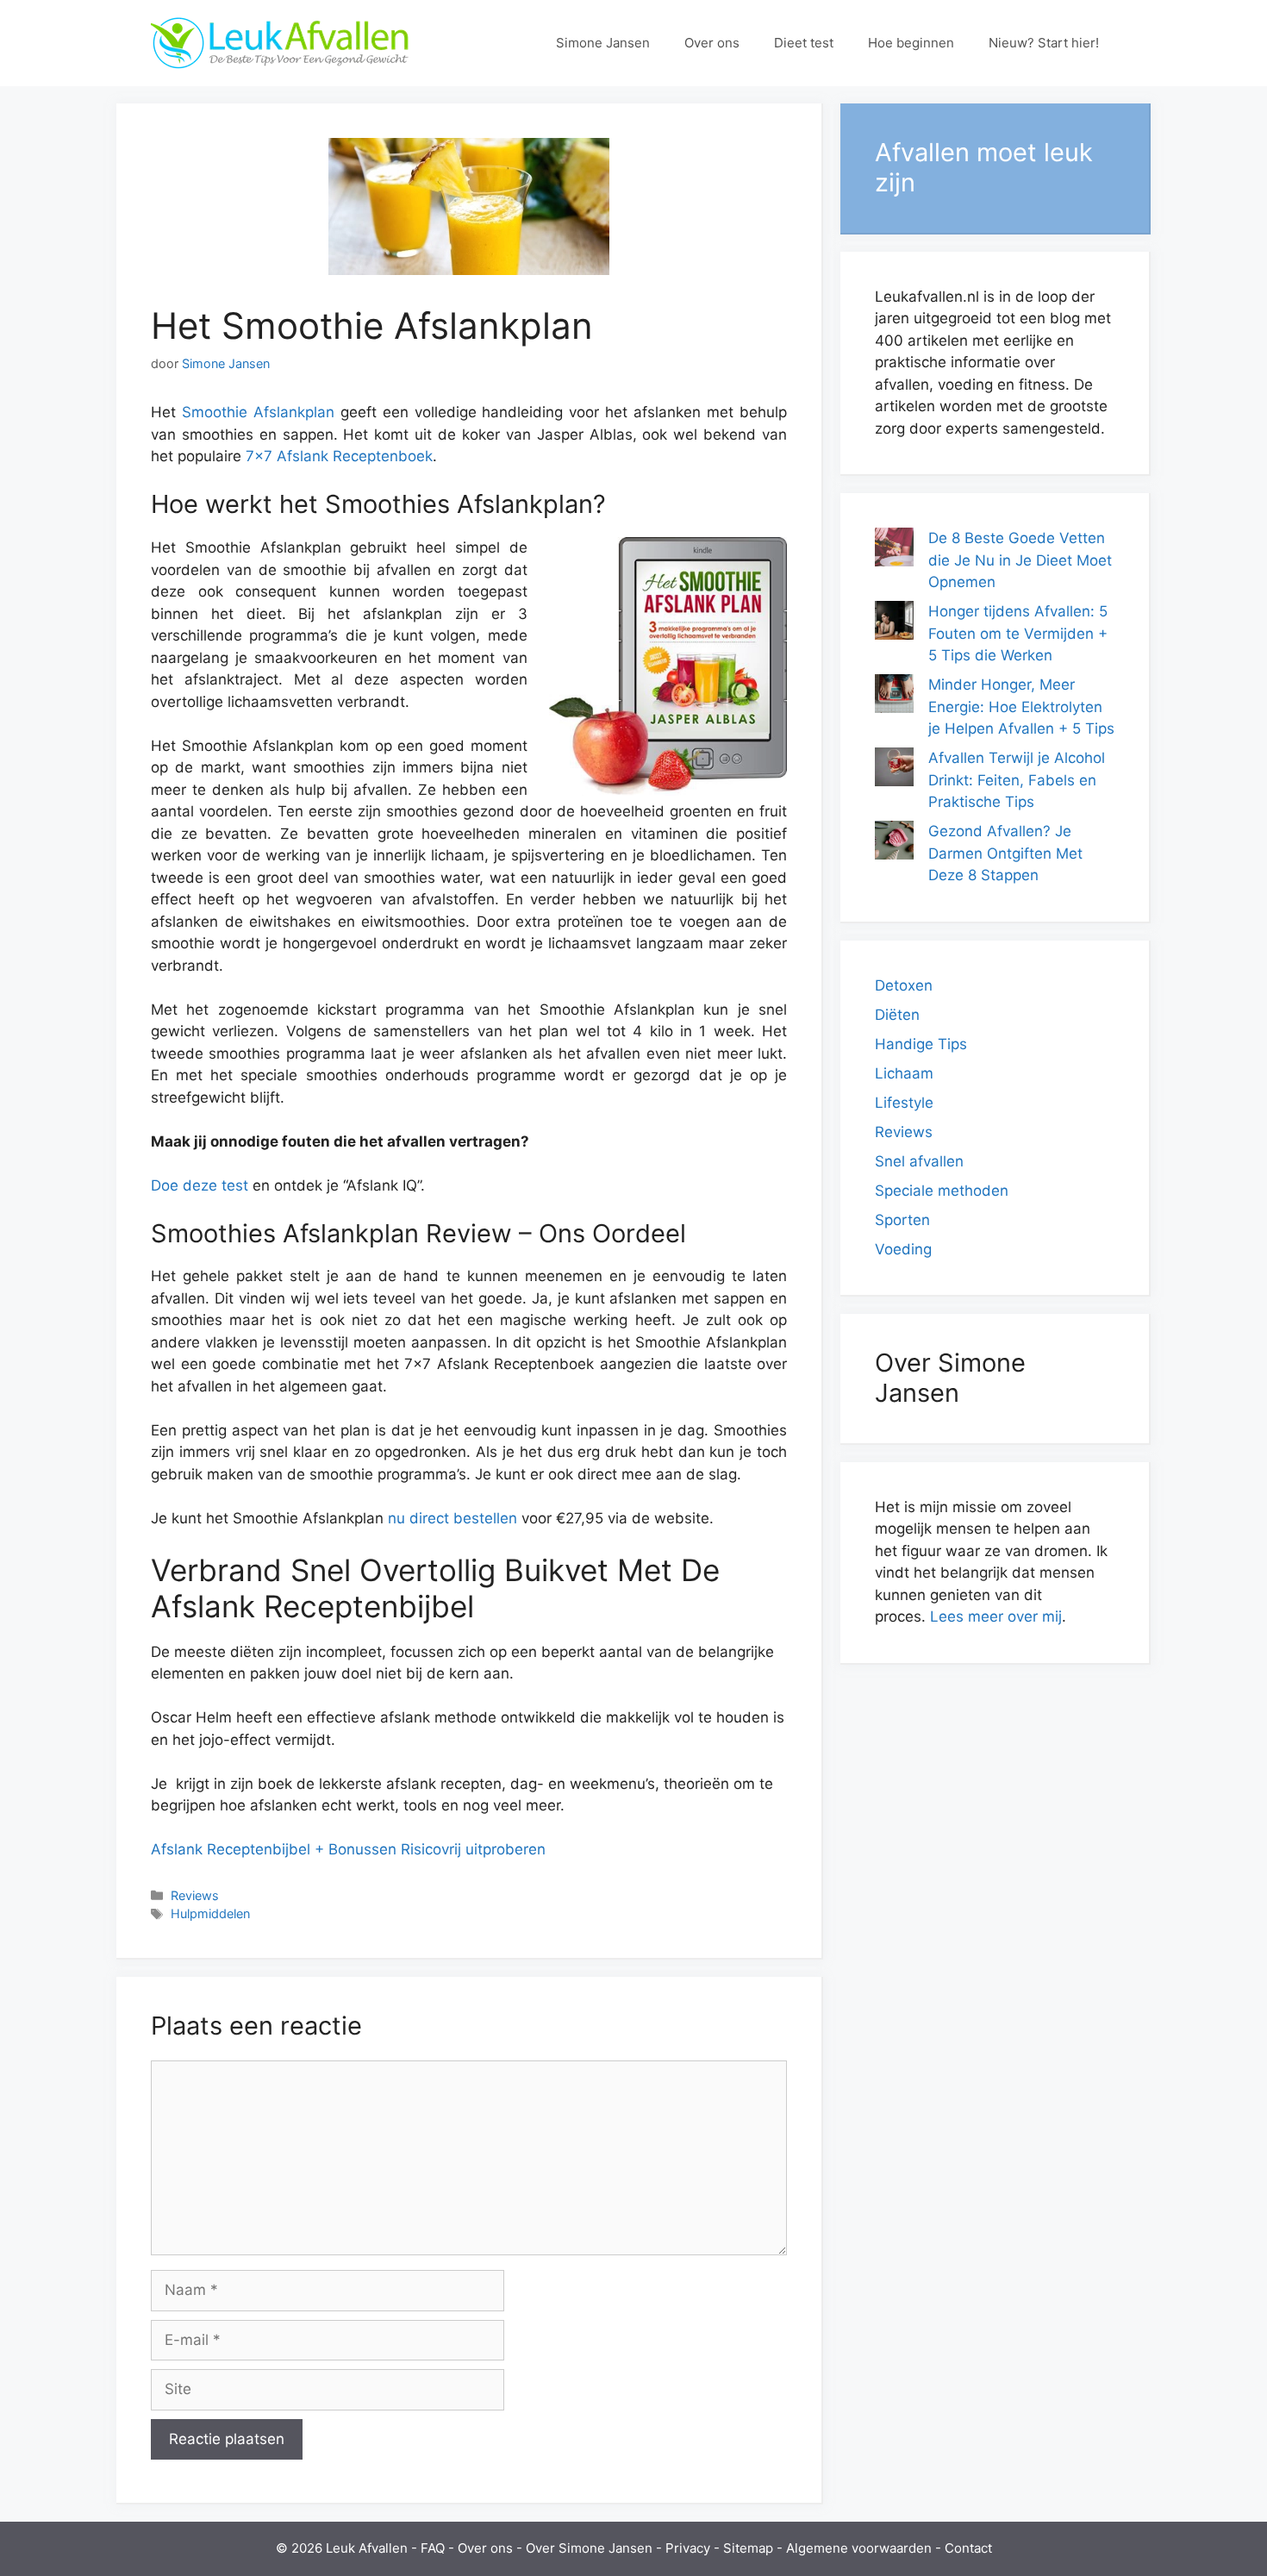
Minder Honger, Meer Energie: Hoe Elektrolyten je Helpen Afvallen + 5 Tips (1021, 707)
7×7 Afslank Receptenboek (339, 456)
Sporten (902, 1220)
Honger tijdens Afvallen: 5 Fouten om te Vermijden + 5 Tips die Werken (1018, 633)
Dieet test (804, 43)
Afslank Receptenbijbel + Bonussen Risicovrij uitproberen (348, 1849)
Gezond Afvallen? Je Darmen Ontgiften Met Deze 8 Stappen (1005, 853)
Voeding (903, 1249)
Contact (968, 2548)
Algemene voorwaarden (859, 2548)
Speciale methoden (942, 1191)
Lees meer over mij (996, 1616)
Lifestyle (904, 1103)
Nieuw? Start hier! (1044, 43)
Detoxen (904, 985)
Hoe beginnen (911, 43)
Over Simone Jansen (589, 2548)
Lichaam (904, 1073)
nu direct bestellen (452, 1518)
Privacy (688, 2548)
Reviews (195, 1895)
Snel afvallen (919, 1161)
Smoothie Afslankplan (258, 412)
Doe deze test (200, 1185)
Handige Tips (921, 1044)
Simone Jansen (603, 43)
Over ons (712, 43)
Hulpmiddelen (210, 1913)
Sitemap (748, 2548)
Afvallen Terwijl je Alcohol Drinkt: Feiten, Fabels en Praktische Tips (1017, 780)
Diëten (897, 1015)
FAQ (433, 2548)
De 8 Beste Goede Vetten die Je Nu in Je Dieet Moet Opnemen (1020, 560)
